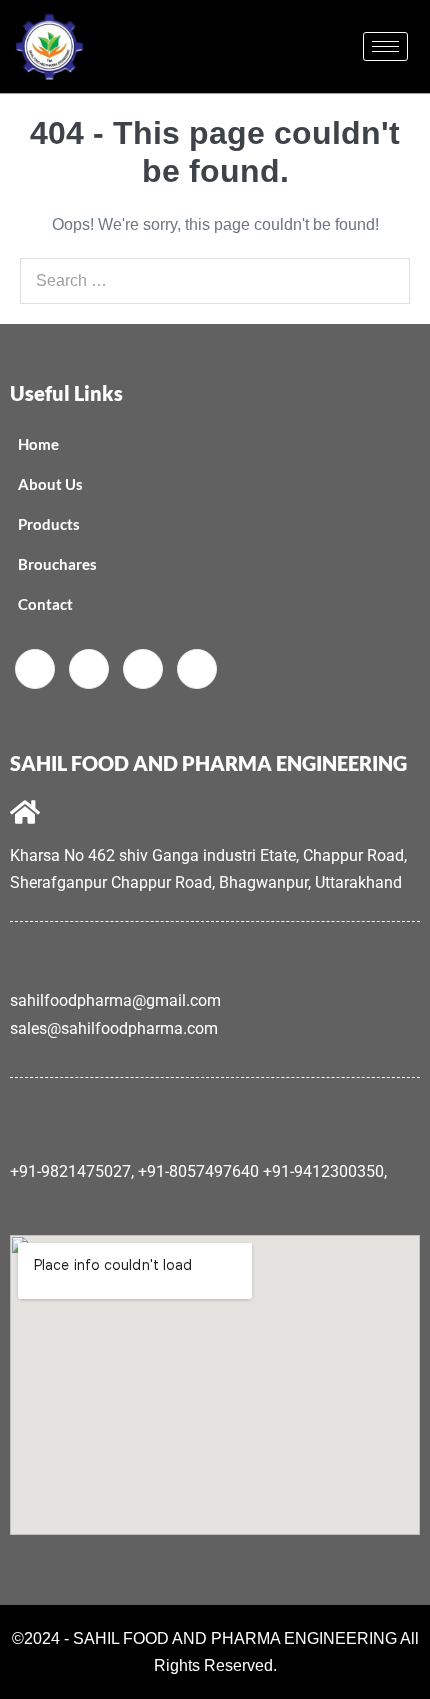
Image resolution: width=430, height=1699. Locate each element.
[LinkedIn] (143, 669)
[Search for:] (215, 280)
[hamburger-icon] (385, 46)
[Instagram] (197, 669)
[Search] (384, 281)
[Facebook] (35, 669)
